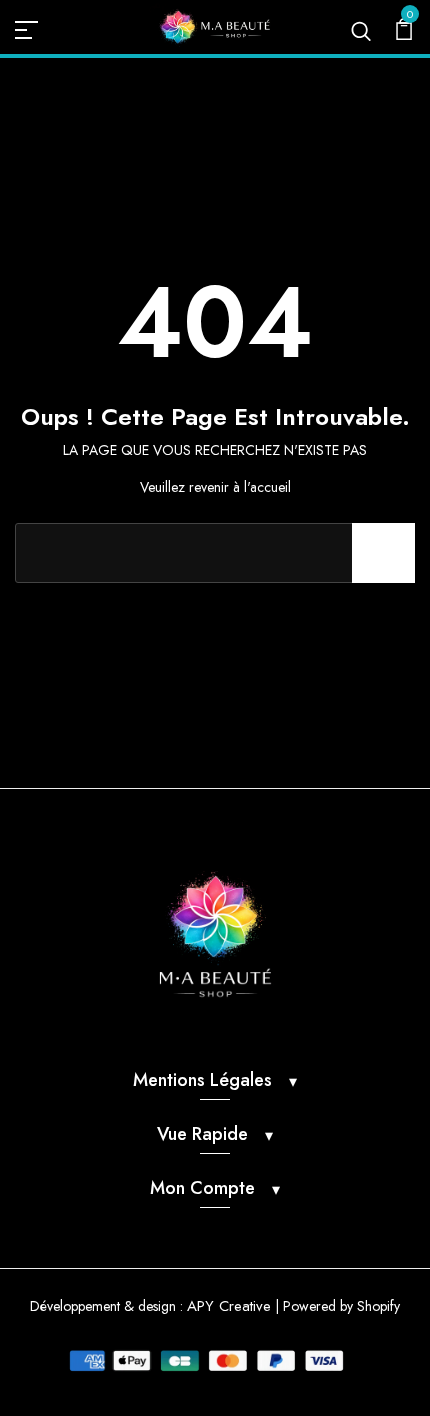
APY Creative (229, 1306)
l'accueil (267, 487)
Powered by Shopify (341, 1306)
